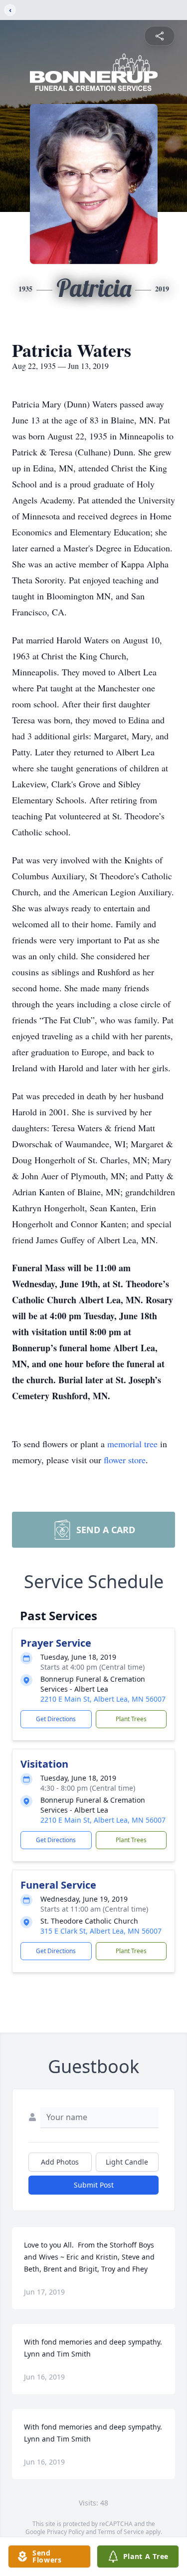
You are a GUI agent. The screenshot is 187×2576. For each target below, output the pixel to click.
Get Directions (56, 1719)
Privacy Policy (66, 2532)
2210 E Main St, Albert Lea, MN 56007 (103, 1699)
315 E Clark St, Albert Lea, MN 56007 (101, 1931)
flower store (125, 1460)
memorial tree (132, 1444)
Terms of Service (121, 2532)
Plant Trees (131, 1719)
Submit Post (94, 2185)
